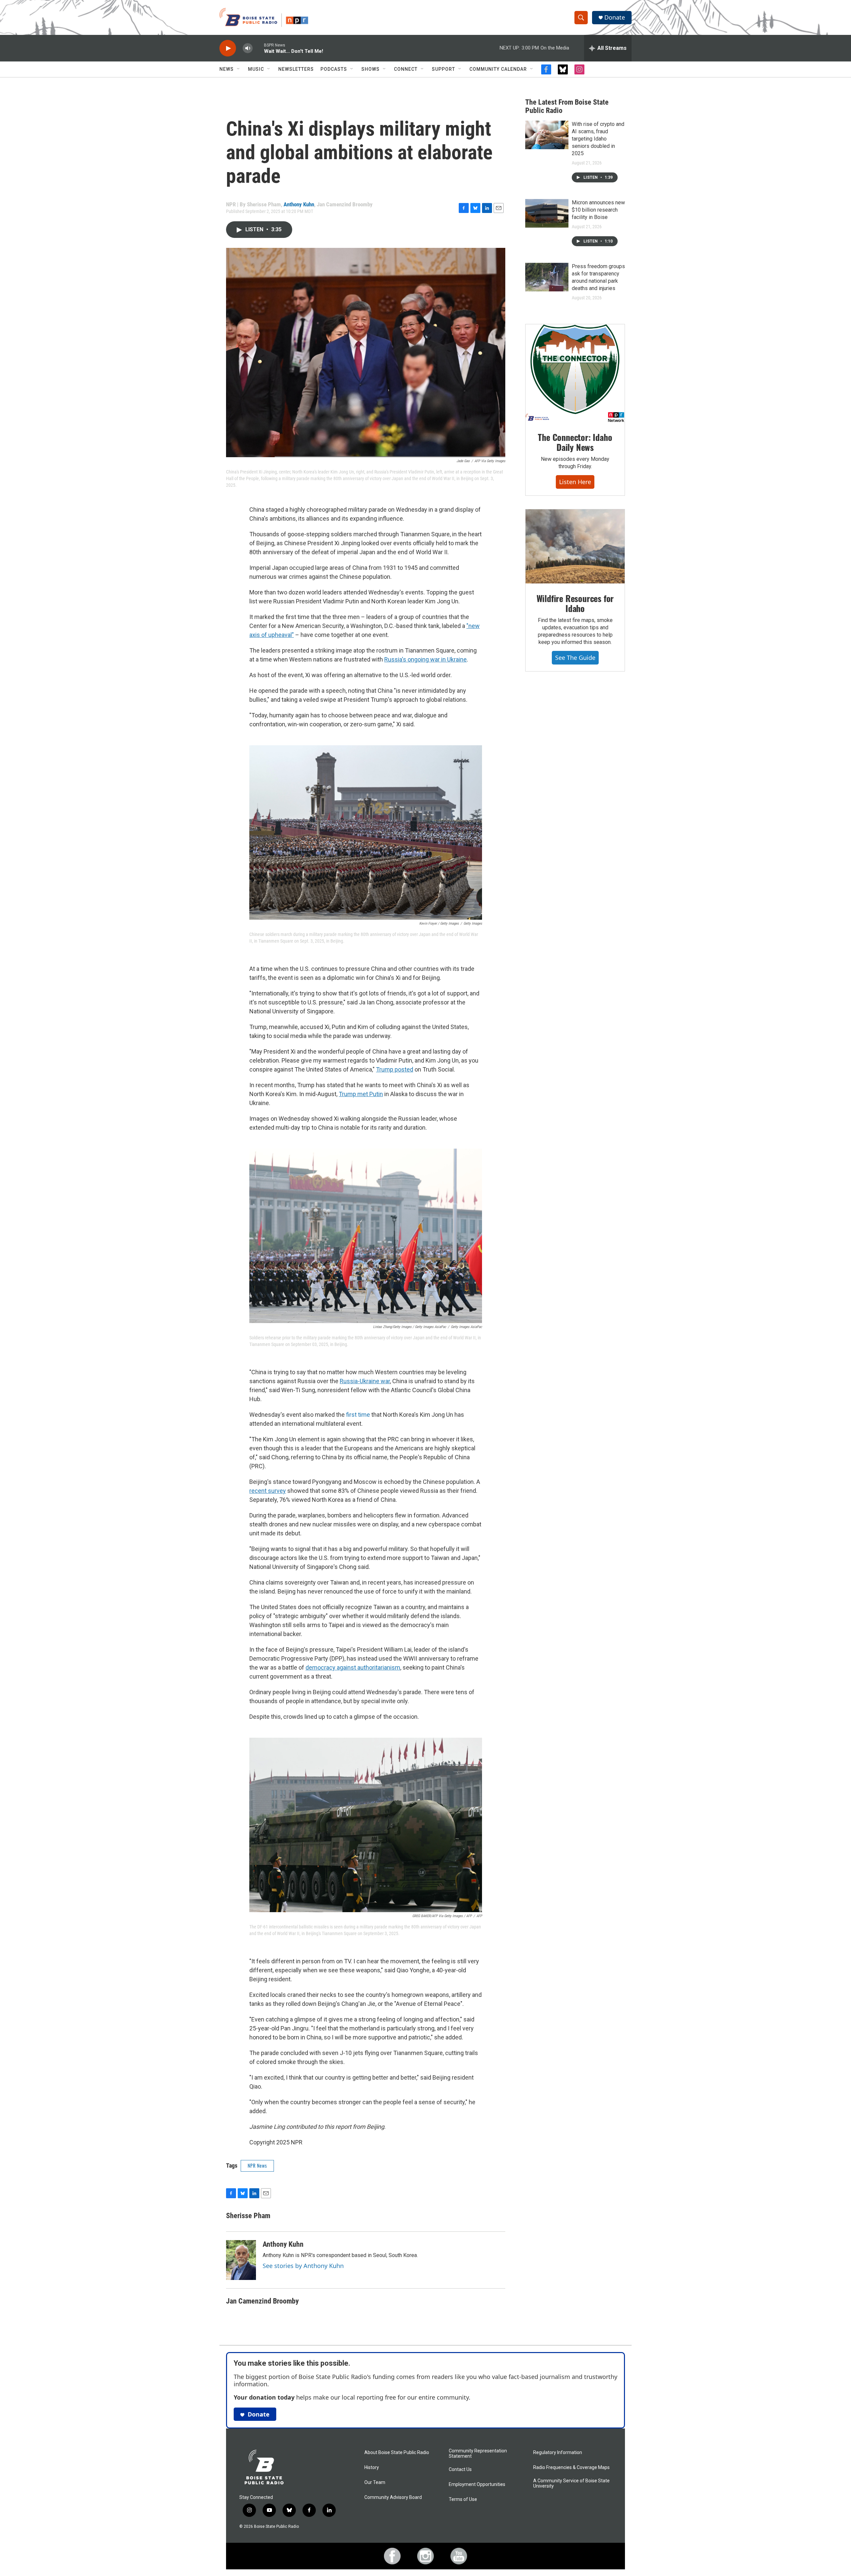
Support (443, 69)
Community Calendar (498, 69)
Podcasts (334, 69)
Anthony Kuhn (299, 204)
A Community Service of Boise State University (571, 2483)
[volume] (248, 48)
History (372, 2468)
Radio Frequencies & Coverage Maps (571, 2468)
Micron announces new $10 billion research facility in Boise (598, 210)
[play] (228, 48)
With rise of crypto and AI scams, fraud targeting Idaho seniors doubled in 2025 (598, 139)
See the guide (575, 658)
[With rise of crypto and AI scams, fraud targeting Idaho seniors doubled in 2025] (547, 135)
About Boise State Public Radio (397, 2453)
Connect (406, 69)
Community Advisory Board (393, 2497)
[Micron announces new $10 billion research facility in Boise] (547, 213)
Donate (615, 17)
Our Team (375, 2482)
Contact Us (460, 2470)
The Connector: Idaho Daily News (575, 442)
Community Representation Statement (478, 2454)
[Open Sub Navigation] (239, 69)
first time (358, 1415)
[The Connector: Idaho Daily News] (575, 373)
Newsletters (296, 69)
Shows (370, 69)
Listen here (575, 482)
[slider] (258, 48)
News (227, 69)
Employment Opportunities (477, 2484)
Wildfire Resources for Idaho (575, 603)
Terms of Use (463, 2499)
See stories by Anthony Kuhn (303, 2266)
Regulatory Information (558, 2453)
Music (256, 69)
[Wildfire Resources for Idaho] (575, 547)
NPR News (257, 2165)
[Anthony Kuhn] (241, 2260)
